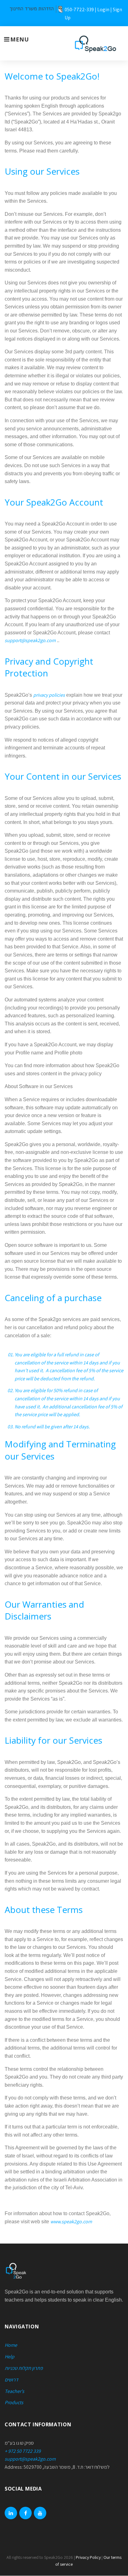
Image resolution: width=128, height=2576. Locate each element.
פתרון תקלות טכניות (24, 2368)
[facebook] (25, 2513)
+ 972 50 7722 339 (23, 2451)
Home (11, 2345)
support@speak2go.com (30, 2459)
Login (103, 10)
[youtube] (40, 2513)
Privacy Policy (88, 2557)
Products (14, 2402)
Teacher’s (14, 2391)
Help (9, 2357)
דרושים (11, 2380)
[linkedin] (11, 2513)
